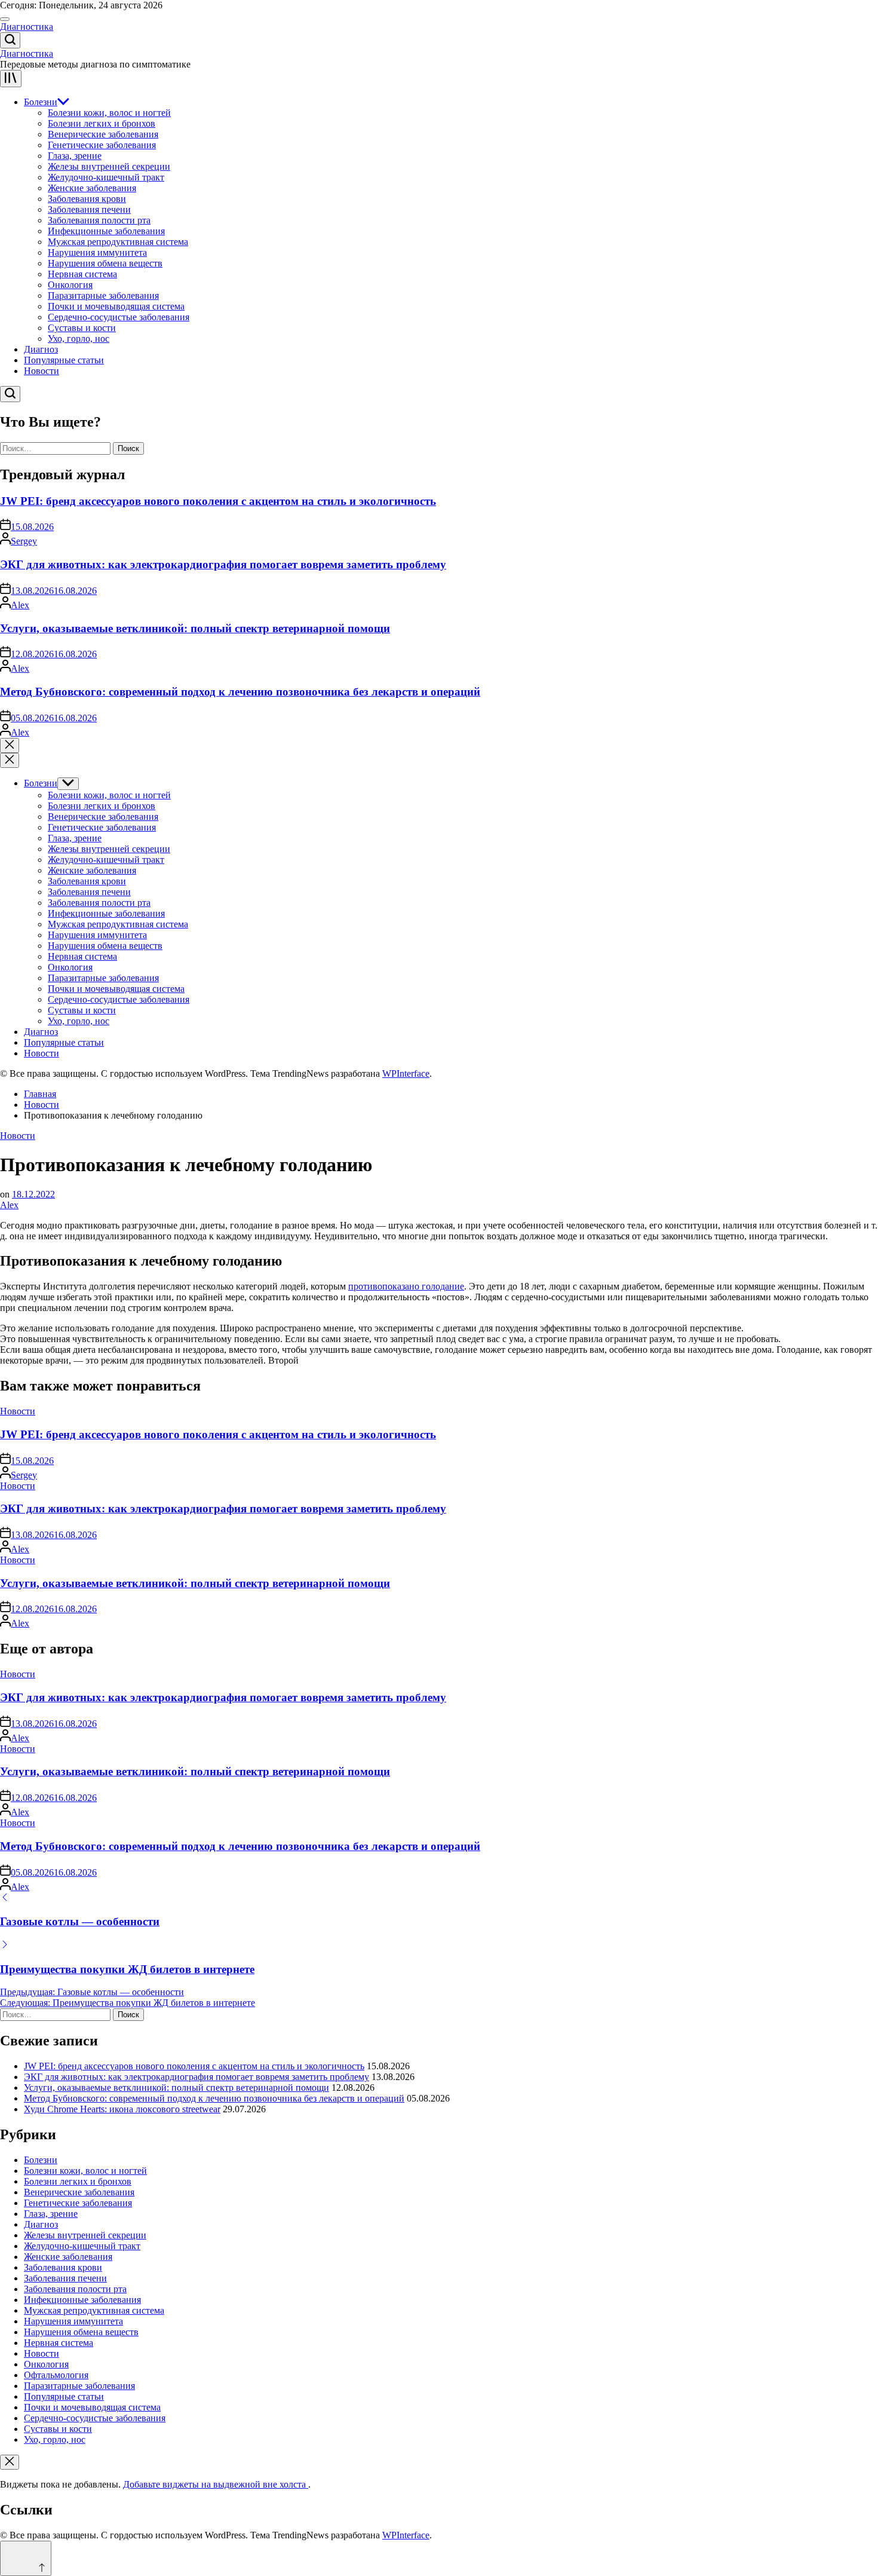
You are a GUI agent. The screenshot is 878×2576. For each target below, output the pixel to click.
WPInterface (406, 1073)
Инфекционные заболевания (106, 231)
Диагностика (27, 27)
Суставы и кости (82, 328)
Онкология (70, 285)
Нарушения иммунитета (97, 252)
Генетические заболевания (102, 145)
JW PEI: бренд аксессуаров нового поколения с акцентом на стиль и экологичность (218, 501)
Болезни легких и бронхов (102, 123)
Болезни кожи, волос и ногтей (109, 113)
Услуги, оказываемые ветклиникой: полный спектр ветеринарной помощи (195, 628)
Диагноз (41, 349)
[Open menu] (11, 79)
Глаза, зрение (75, 156)
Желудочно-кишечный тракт (106, 177)
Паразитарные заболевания (103, 295)
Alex (20, 605)
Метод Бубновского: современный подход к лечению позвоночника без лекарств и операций (240, 692)
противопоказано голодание (406, 1286)
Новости (42, 371)
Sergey (24, 541)
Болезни (41, 102)
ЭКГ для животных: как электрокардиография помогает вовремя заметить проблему (223, 564)
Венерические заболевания (103, 134)
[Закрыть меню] (10, 2462)
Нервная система (82, 274)
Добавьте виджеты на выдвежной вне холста (216, 2484)
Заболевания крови (87, 199)
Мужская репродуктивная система (118, 242)
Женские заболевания (92, 188)
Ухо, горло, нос (79, 339)
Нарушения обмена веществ (105, 263)
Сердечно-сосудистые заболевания (119, 317)
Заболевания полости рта (99, 220)
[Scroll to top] (26, 2558)
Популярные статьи (64, 360)
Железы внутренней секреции (109, 166)
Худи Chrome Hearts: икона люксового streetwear (122, 2109)
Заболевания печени (89, 209)
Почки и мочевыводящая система (116, 306)
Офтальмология (56, 2375)
